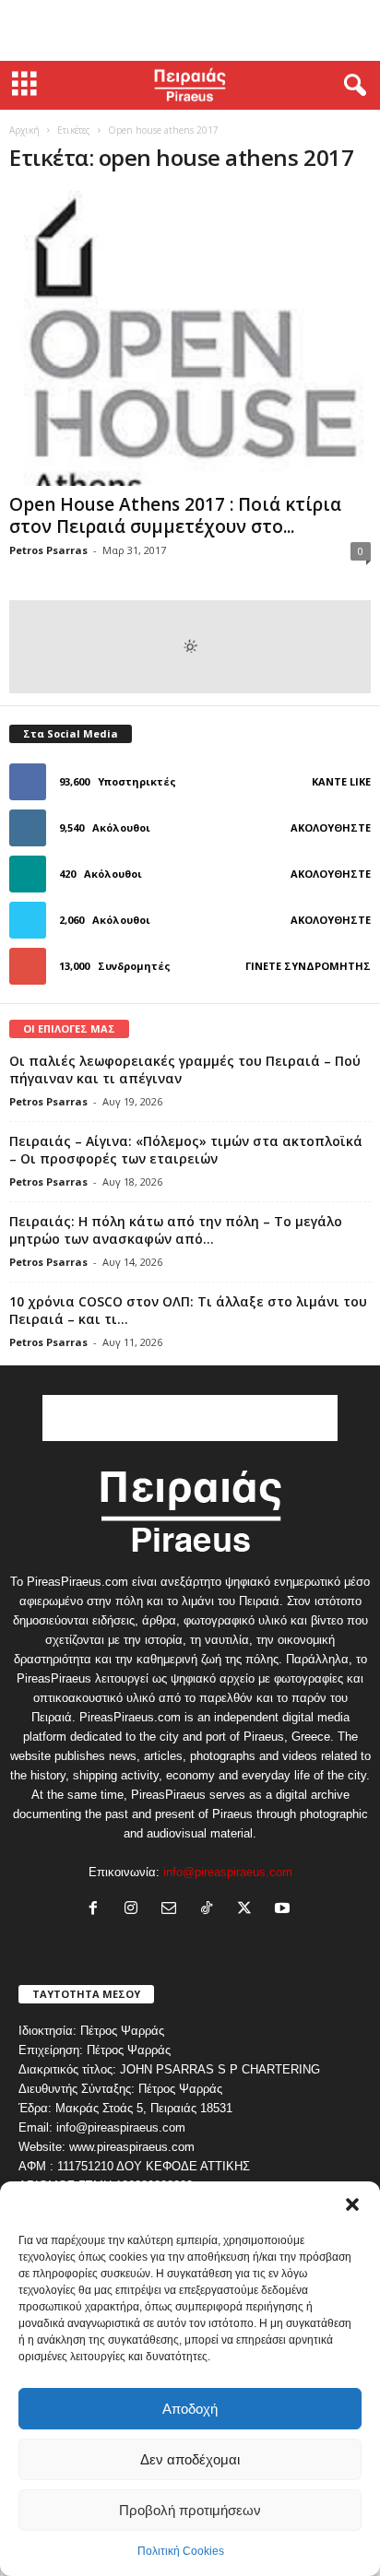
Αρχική (24, 130)
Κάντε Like (341, 781)
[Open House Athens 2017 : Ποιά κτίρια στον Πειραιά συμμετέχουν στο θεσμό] (190, 338)
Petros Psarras (48, 550)
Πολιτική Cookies (181, 2551)
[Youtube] (285, 1910)
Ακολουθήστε (331, 827)
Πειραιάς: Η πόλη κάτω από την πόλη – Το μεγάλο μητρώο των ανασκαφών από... (176, 1230)
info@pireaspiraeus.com (228, 1872)
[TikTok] (211, 1910)
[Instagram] (135, 1910)
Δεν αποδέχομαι (190, 2459)
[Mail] (173, 1910)
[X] (249, 1910)
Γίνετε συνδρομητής (308, 966)
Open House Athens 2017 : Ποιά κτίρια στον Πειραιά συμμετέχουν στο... (175, 515)
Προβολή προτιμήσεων (190, 2510)
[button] (352, 2204)
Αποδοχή (190, 2409)
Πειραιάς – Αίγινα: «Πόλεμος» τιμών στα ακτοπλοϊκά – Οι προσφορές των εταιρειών (186, 1150)
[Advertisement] (190, 30)
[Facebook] (97, 1910)
